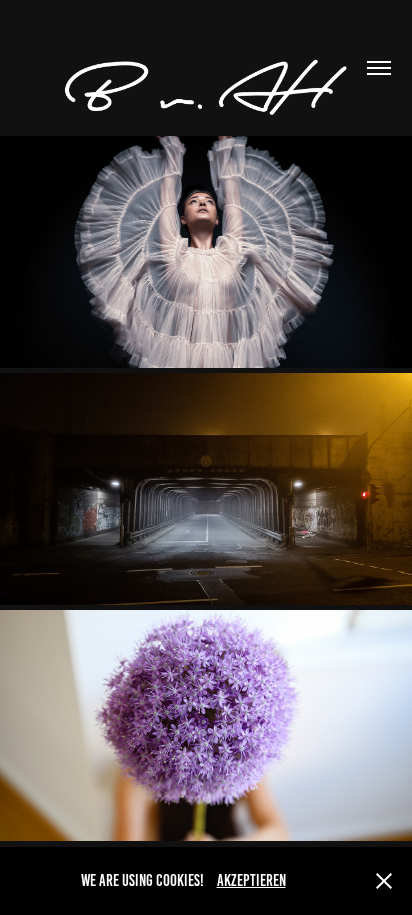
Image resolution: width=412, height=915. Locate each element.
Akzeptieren (251, 880)
